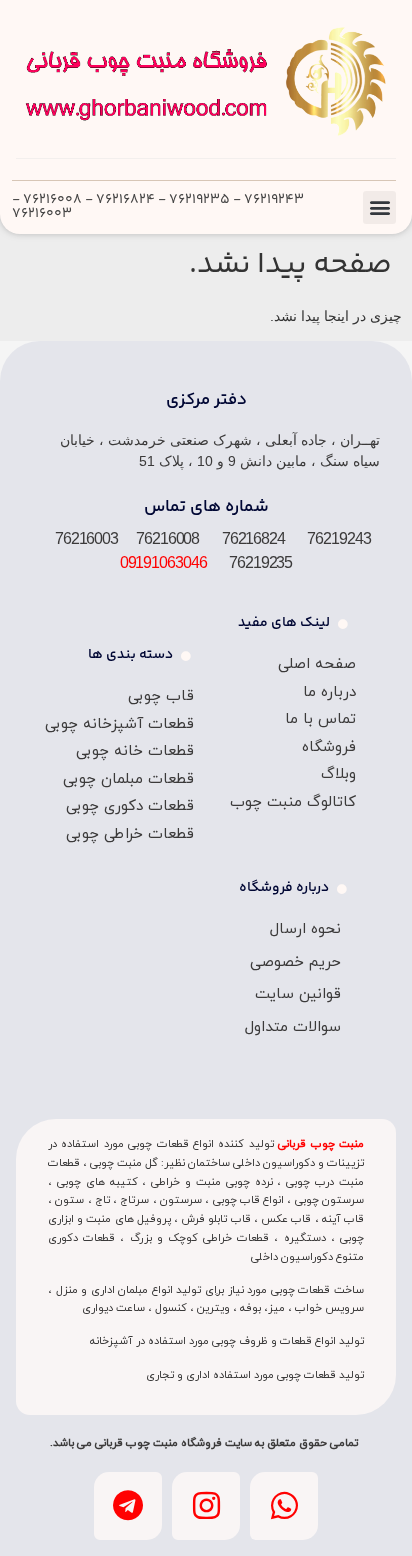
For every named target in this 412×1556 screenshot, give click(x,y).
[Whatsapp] (284, 1506)
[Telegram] (128, 1506)
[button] (379, 207)
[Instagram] (206, 1506)
